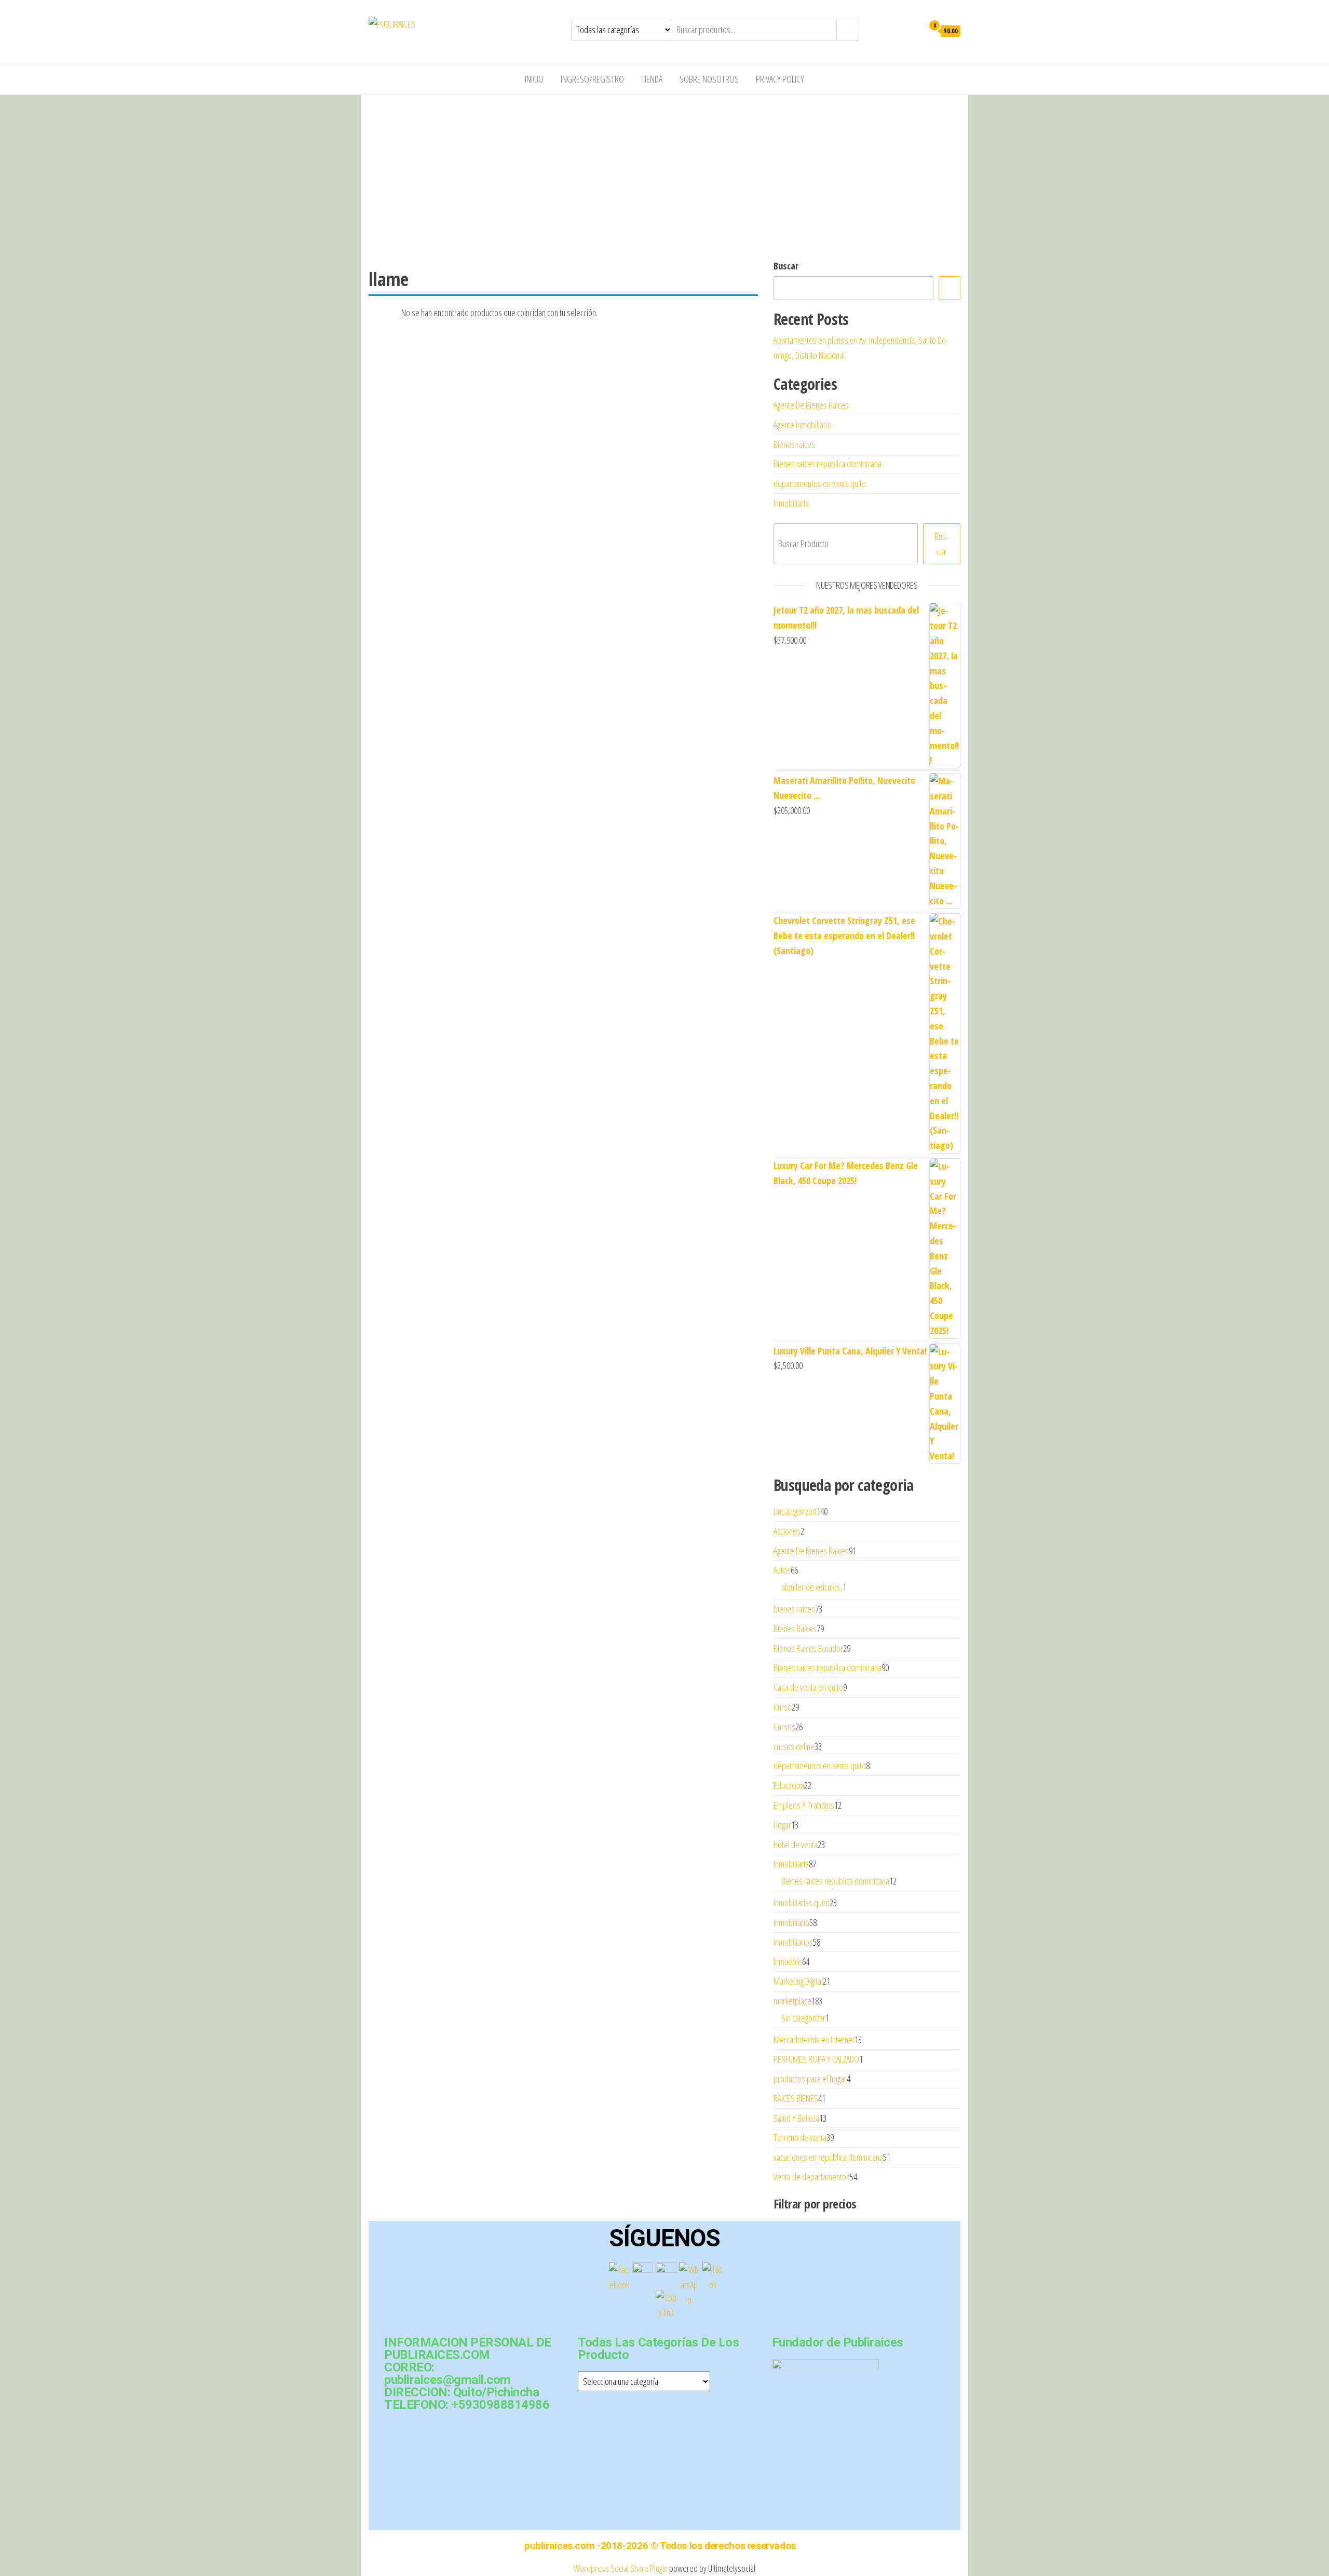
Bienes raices (794, 444)
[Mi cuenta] (913, 30)
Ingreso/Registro (592, 79)
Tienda (652, 79)
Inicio (534, 79)
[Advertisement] (664, 173)
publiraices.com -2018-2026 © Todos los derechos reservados (660, 2546)
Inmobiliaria (791, 503)
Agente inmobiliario (803, 425)
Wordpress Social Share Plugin (621, 2568)
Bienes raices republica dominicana (828, 464)
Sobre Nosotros (709, 79)
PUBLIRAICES (455, 24)
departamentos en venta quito (820, 483)
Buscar (786, 266)
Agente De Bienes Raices (811, 405)
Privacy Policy (780, 79)
